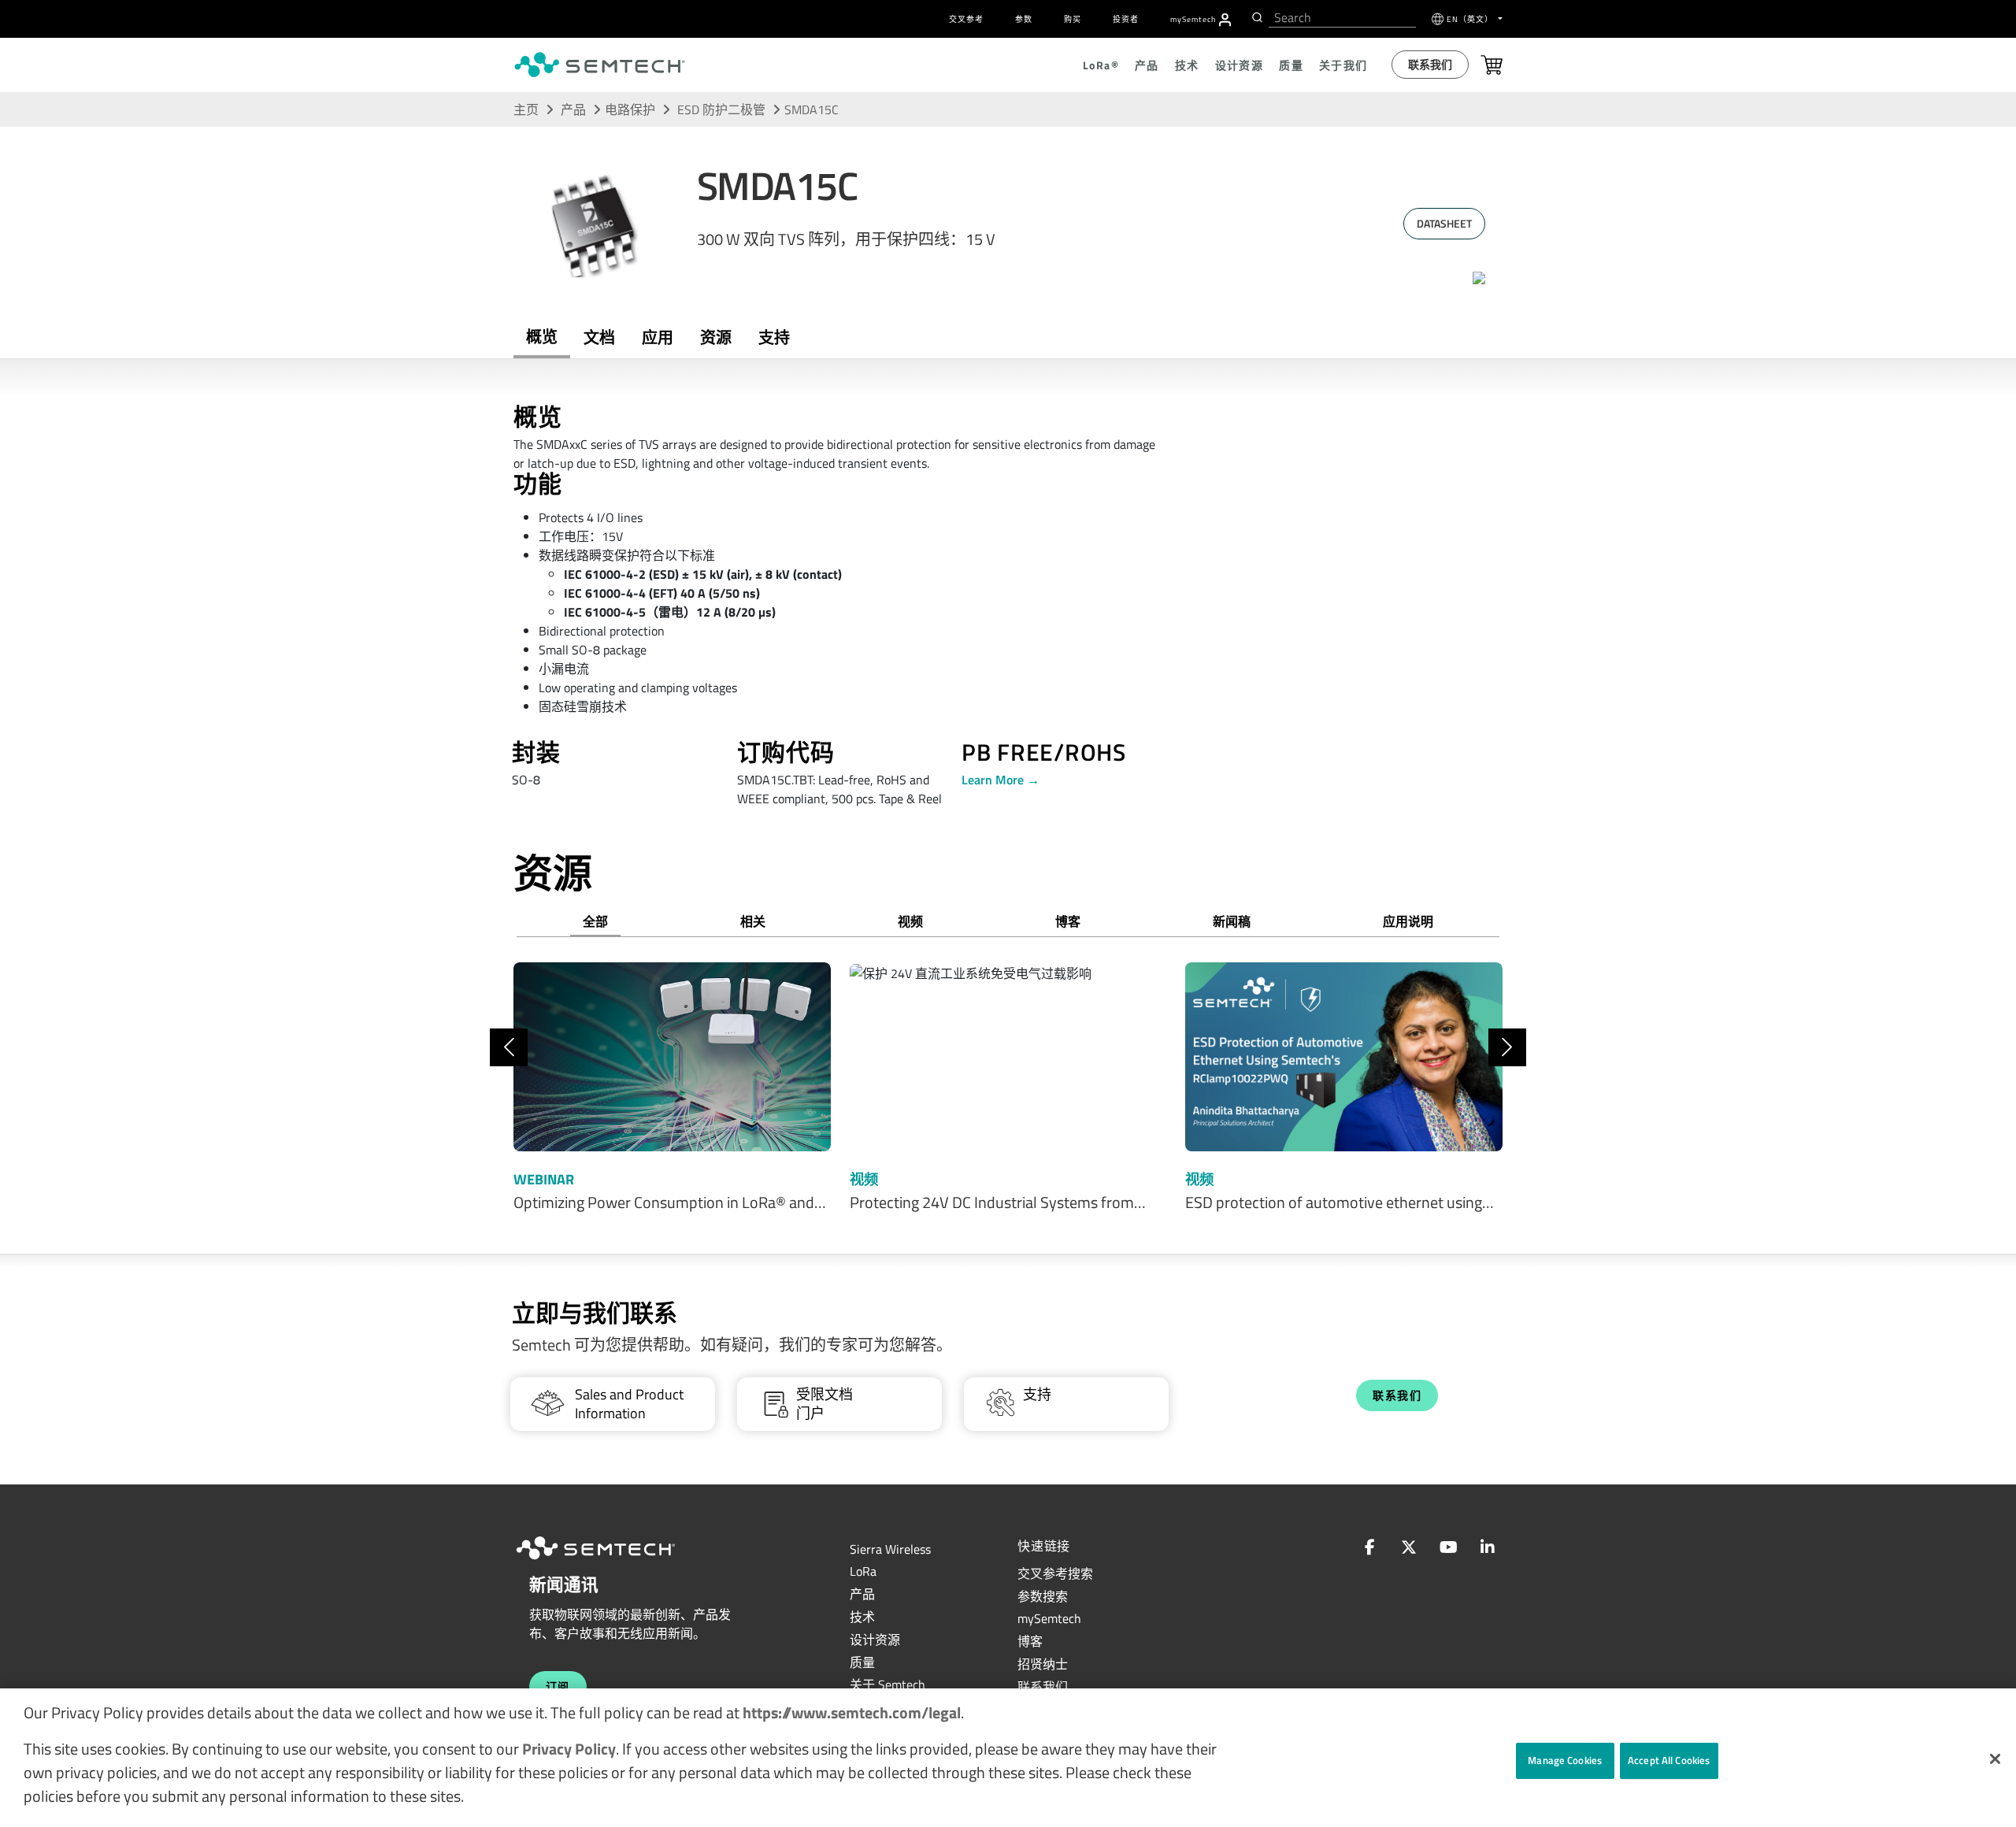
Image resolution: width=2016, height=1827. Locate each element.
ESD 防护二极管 (723, 109)
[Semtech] (612, 1562)
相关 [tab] (753, 921)
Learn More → (1001, 780)
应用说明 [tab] (1408, 921)
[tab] (716, 338)
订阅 (558, 1686)
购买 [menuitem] (1073, 19)
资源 (716, 337)
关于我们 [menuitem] (1343, 65)
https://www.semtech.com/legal (852, 1712)
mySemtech (1049, 1618)
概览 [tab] (542, 337)
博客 (1030, 1641)
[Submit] (1256, 17)
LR (863, 1571)
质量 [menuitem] (1291, 65)
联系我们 (1430, 64)
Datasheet (1444, 223)
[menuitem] (1225, 20)
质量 (862, 1662)
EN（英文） (1471, 19)
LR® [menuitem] (1101, 65)
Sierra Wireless (890, 1549)
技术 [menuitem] (1187, 65)
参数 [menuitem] (1024, 19)
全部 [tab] (595, 921)
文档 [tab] (599, 337)
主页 (526, 109)
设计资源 (875, 1640)
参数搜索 (1043, 1596)
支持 (774, 337)
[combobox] (1342, 18)
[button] (1995, 1759)
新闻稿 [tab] (1232, 921)
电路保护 (630, 109)
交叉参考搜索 (1055, 1573)
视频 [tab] (910, 921)
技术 (862, 1617)
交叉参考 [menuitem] (966, 19)
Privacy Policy (569, 1749)
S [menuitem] (1193, 19)
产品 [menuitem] (1147, 65)
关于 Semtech (888, 1684)
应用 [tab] (658, 337)
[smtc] (600, 65)
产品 (573, 109)
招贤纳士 (1043, 1664)
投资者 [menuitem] (1126, 19)
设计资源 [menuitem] (1240, 65)
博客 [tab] (1068, 921)
